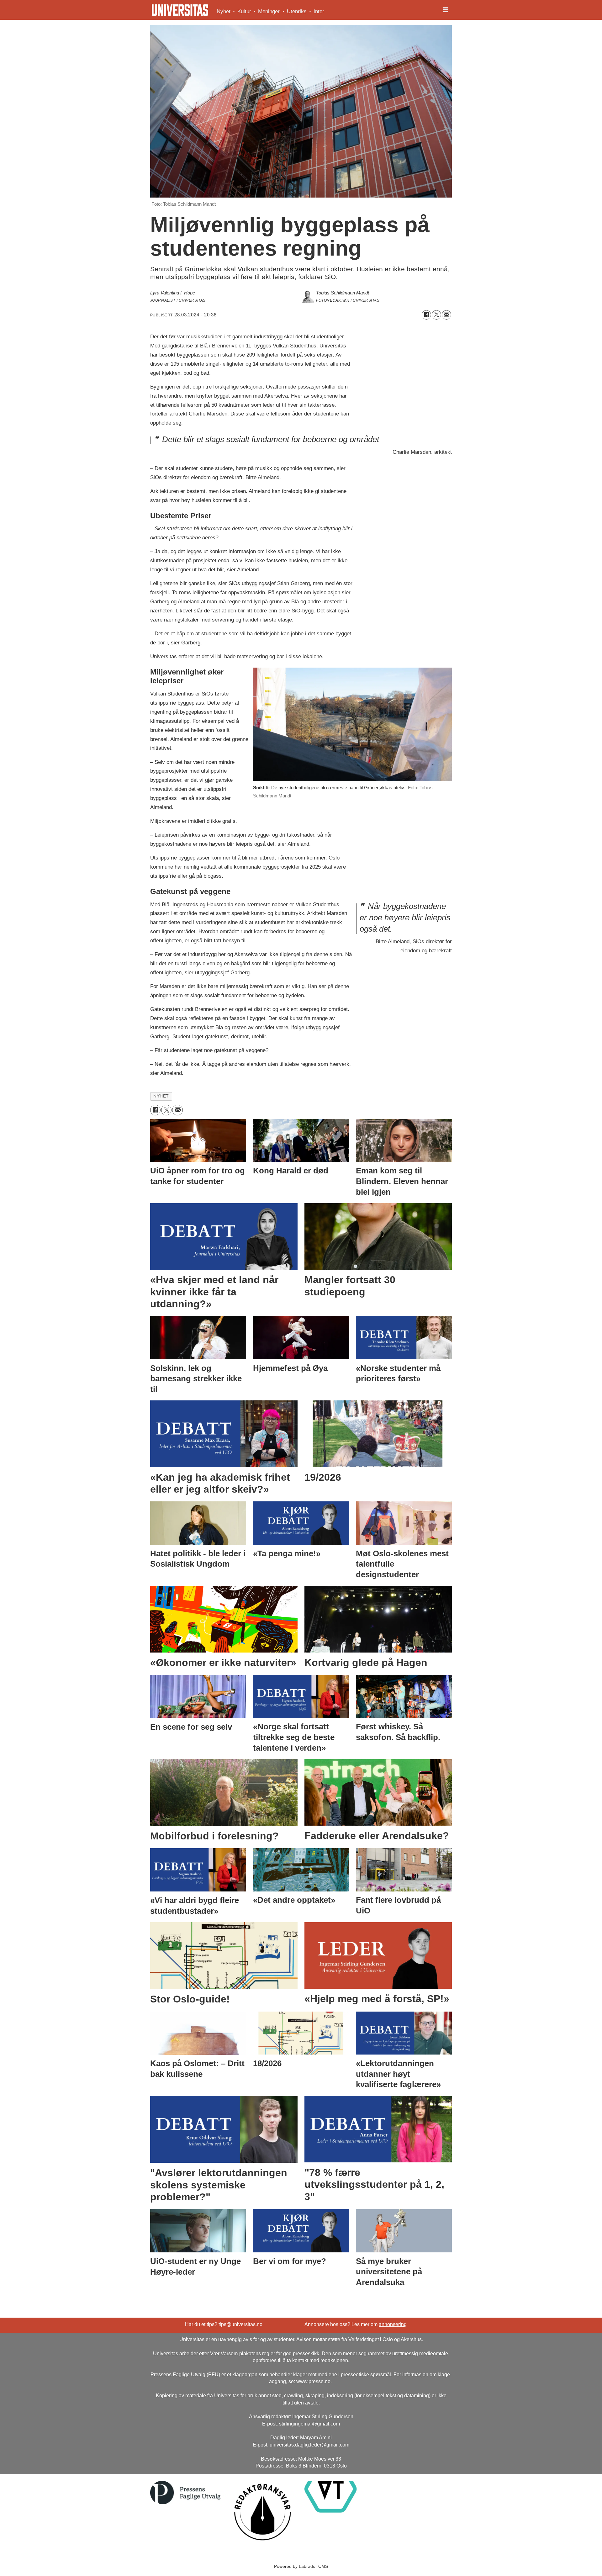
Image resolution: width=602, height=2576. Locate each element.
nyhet (161, 1096)
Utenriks (297, 11)
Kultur (244, 11)
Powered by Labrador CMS (301, 2566)
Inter (319, 11)
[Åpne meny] (446, 10)
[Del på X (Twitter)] (436, 315)
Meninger (269, 11)
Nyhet (224, 11)
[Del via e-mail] (446, 315)
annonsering (393, 2324)
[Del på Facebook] (426, 315)
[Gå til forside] (180, 10)
